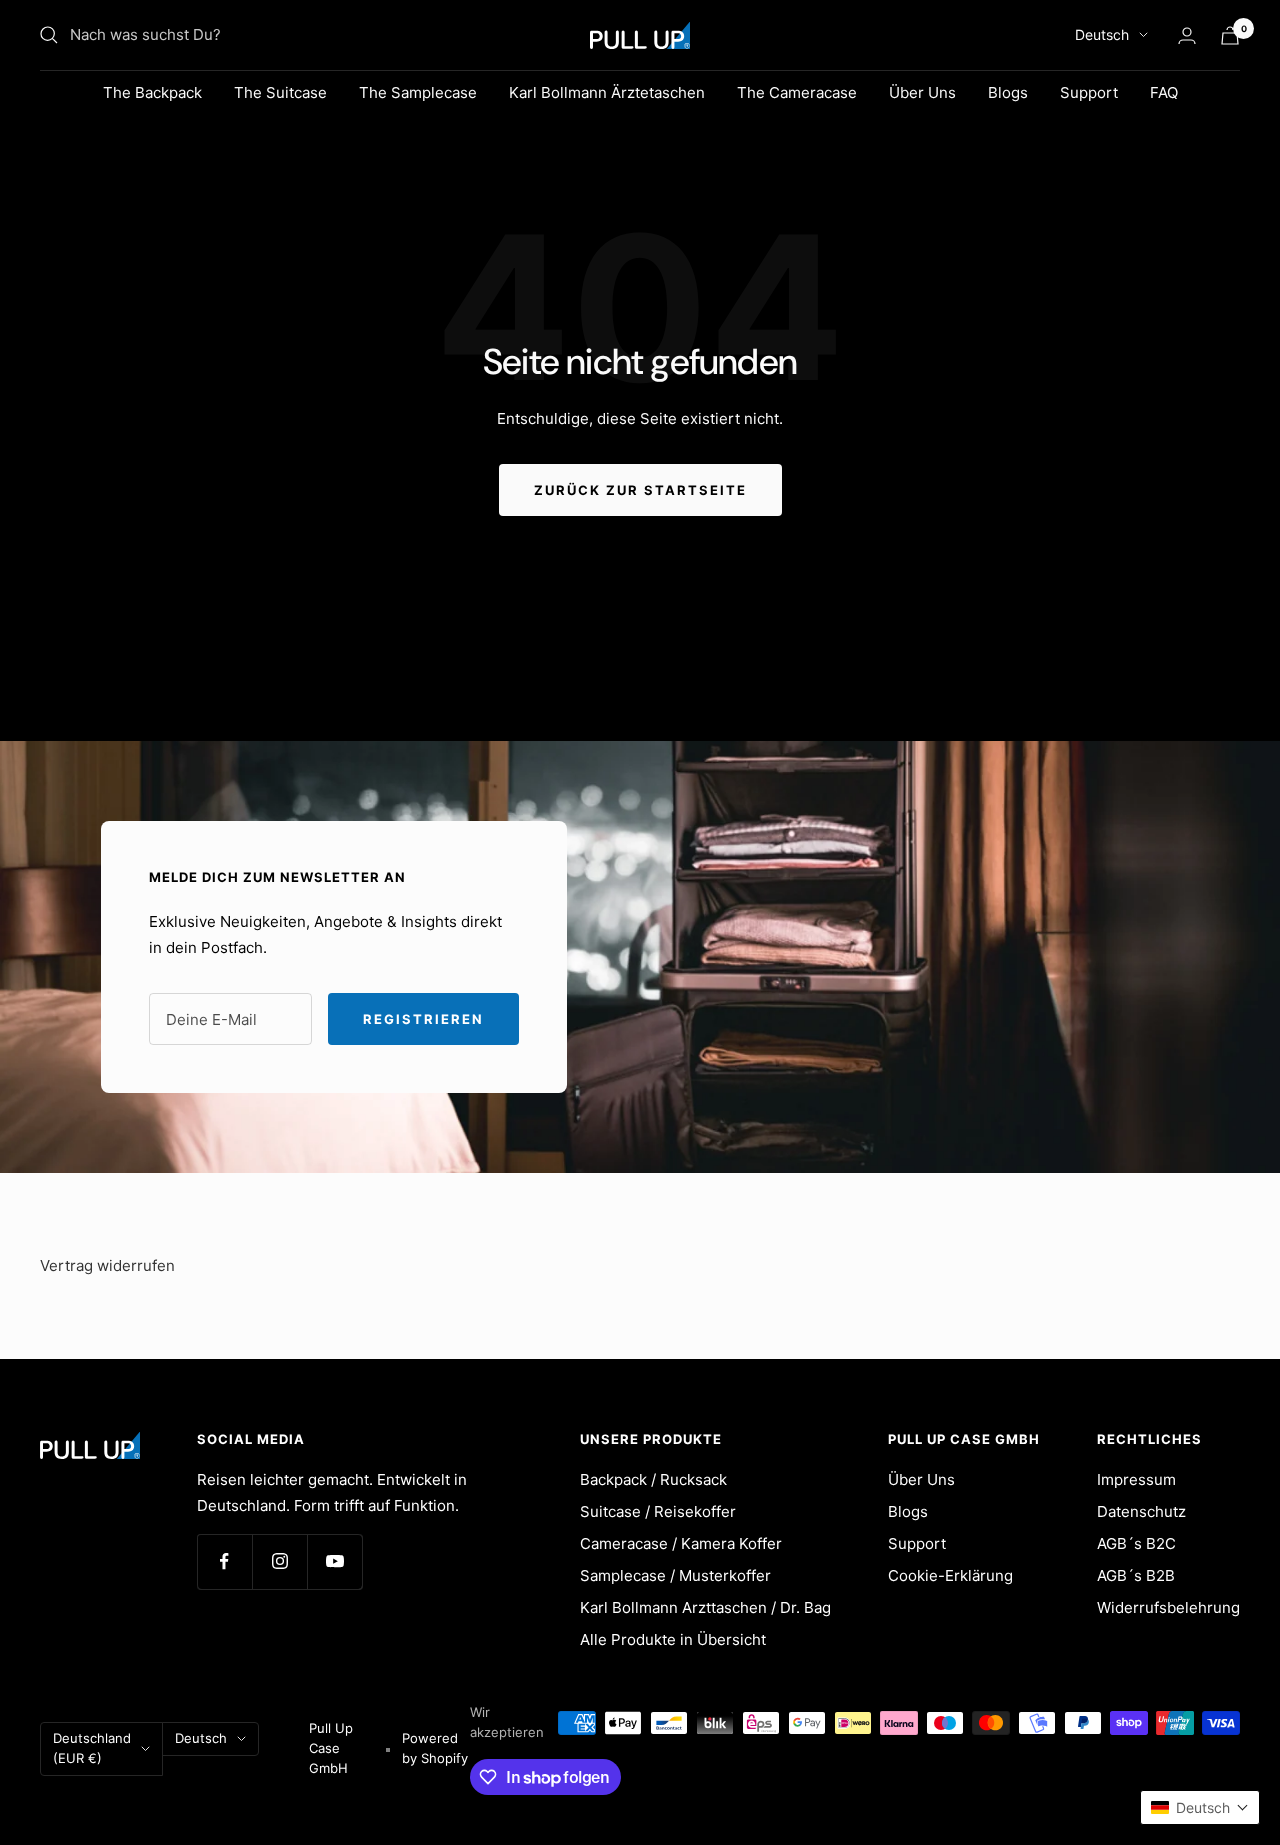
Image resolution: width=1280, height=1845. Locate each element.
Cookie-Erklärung (950, 1575)
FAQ (1164, 92)
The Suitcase (280, 92)
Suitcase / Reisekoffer (658, 1511)
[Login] (1187, 35)
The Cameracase (797, 92)
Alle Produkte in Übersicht (673, 1639)
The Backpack (152, 92)
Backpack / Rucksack (653, 1479)
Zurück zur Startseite (640, 490)
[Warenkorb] (1230, 35)
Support (1089, 92)
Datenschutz (1141, 1511)
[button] (1200, 1807)
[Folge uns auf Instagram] (279, 1561)
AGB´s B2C (1136, 1543)
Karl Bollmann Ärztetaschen (607, 92)
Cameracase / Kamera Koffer (681, 1543)
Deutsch (1102, 34)
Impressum (1136, 1479)
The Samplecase (418, 92)
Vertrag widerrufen (107, 1265)
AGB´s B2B (1136, 1575)
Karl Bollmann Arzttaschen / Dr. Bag (705, 1607)
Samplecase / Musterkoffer (675, 1575)
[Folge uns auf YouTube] (334, 1561)
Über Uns (922, 92)
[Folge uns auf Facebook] (224, 1561)
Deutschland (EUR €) (92, 1748)
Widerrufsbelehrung (1168, 1607)
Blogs (1008, 92)
